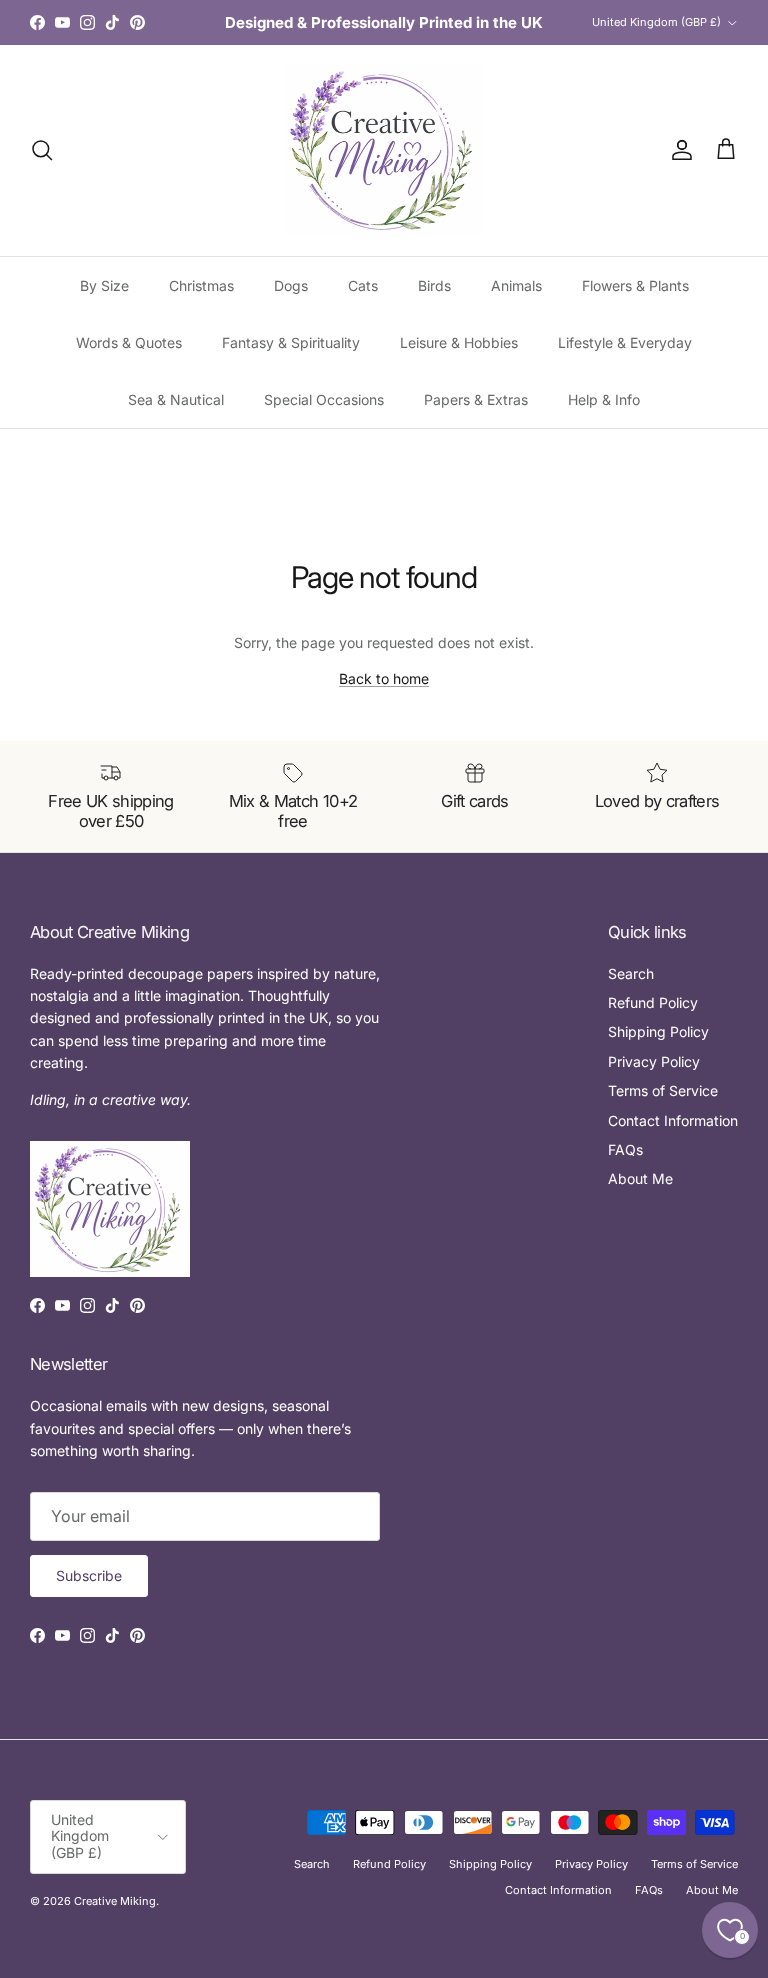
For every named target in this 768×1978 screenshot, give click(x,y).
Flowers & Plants (635, 285)
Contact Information (673, 1120)
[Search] (42, 150)
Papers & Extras (476, 399)
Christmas (201, 285)
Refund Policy (653, 1002)
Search (631, 973)
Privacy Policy (654, 1061)
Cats (363, 285)
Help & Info (604, 399)
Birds (434, 285)
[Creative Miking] (384, 150)
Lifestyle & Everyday (625, 342)
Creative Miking (115, 1901)
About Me (640, 1178)
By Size (104, 285)
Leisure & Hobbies (459, 342)
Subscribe (89, 1575)
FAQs (625, 1149)
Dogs (291, 285)
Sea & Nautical (176, 399)
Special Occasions (324, 399)
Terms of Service (663, 1090)
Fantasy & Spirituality (291, 342)
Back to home (384, 678)
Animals (516, 285)
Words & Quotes (129, 342)
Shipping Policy (658, 1031)
